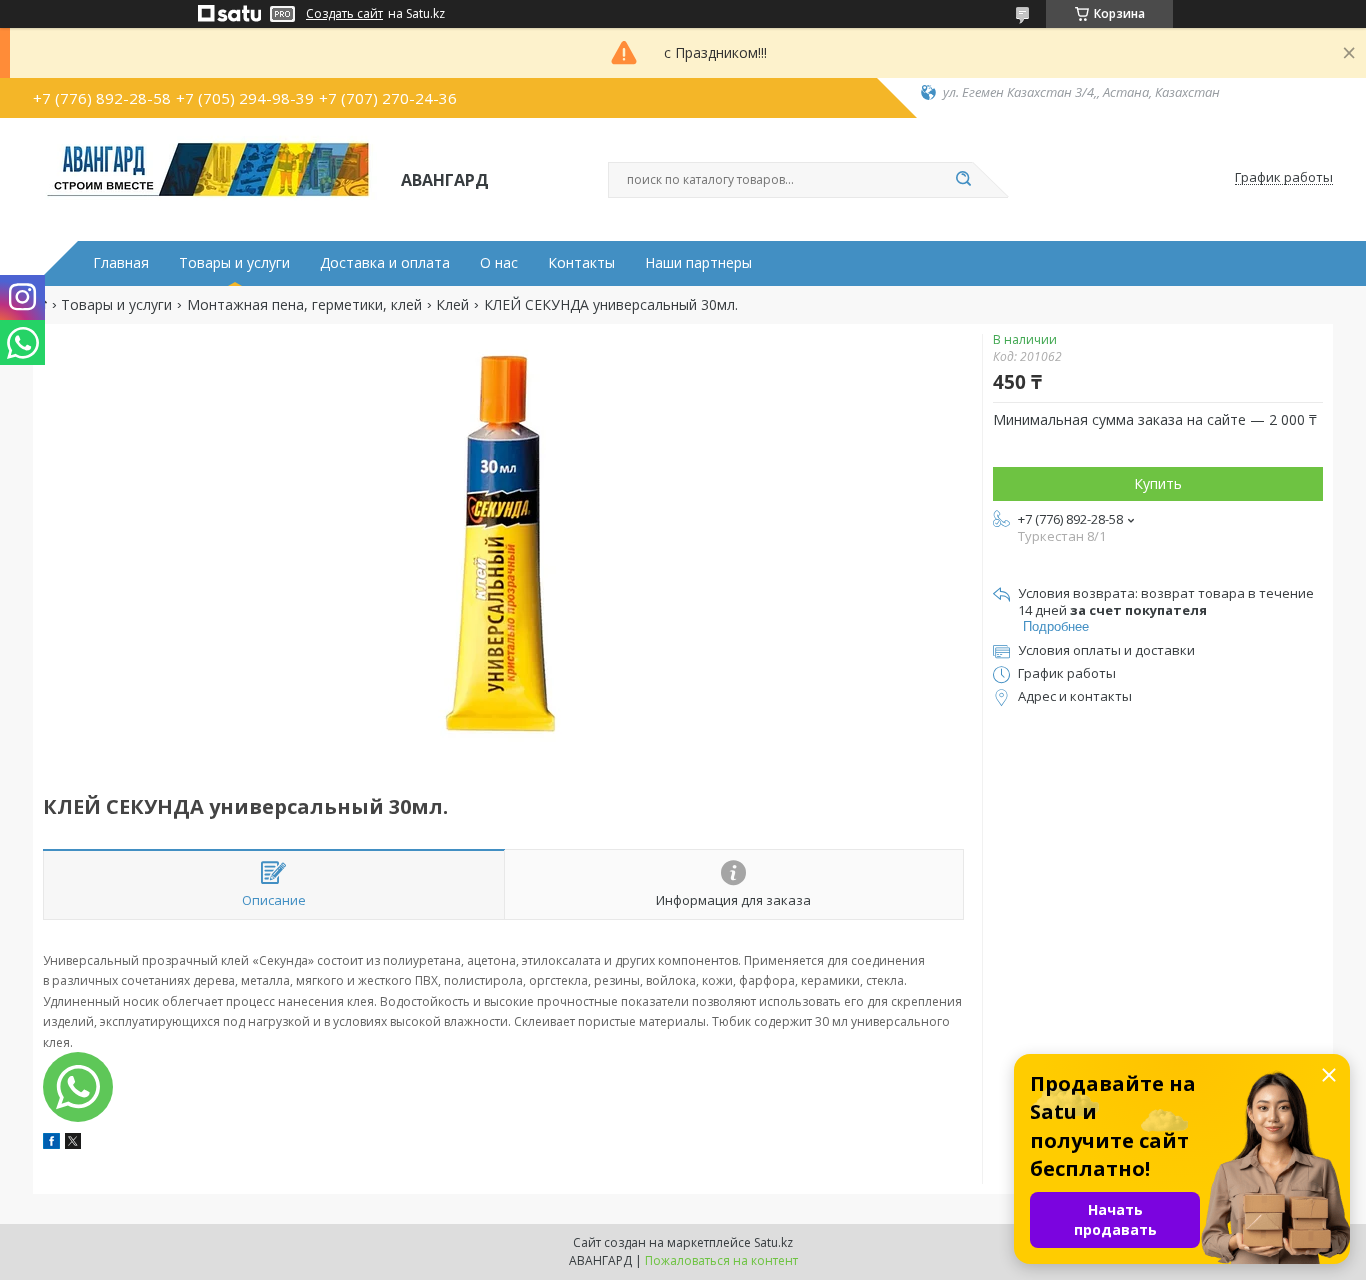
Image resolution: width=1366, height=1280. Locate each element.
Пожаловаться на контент (721, 1260)
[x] (73, 1143)
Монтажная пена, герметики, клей (304, 305)
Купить (1158, 483)
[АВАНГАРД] (208, 178)
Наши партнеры (698, 263)
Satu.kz (773, 1242)
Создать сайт (344, 14)
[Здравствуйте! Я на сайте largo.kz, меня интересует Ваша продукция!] (78, 1087)
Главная (121, 263)
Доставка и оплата (385, 263)
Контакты (581, 263)
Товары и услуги (234, 263)
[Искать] (963, 180)
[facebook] (51, 1143)
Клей (452, 305)
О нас (499, 263)
